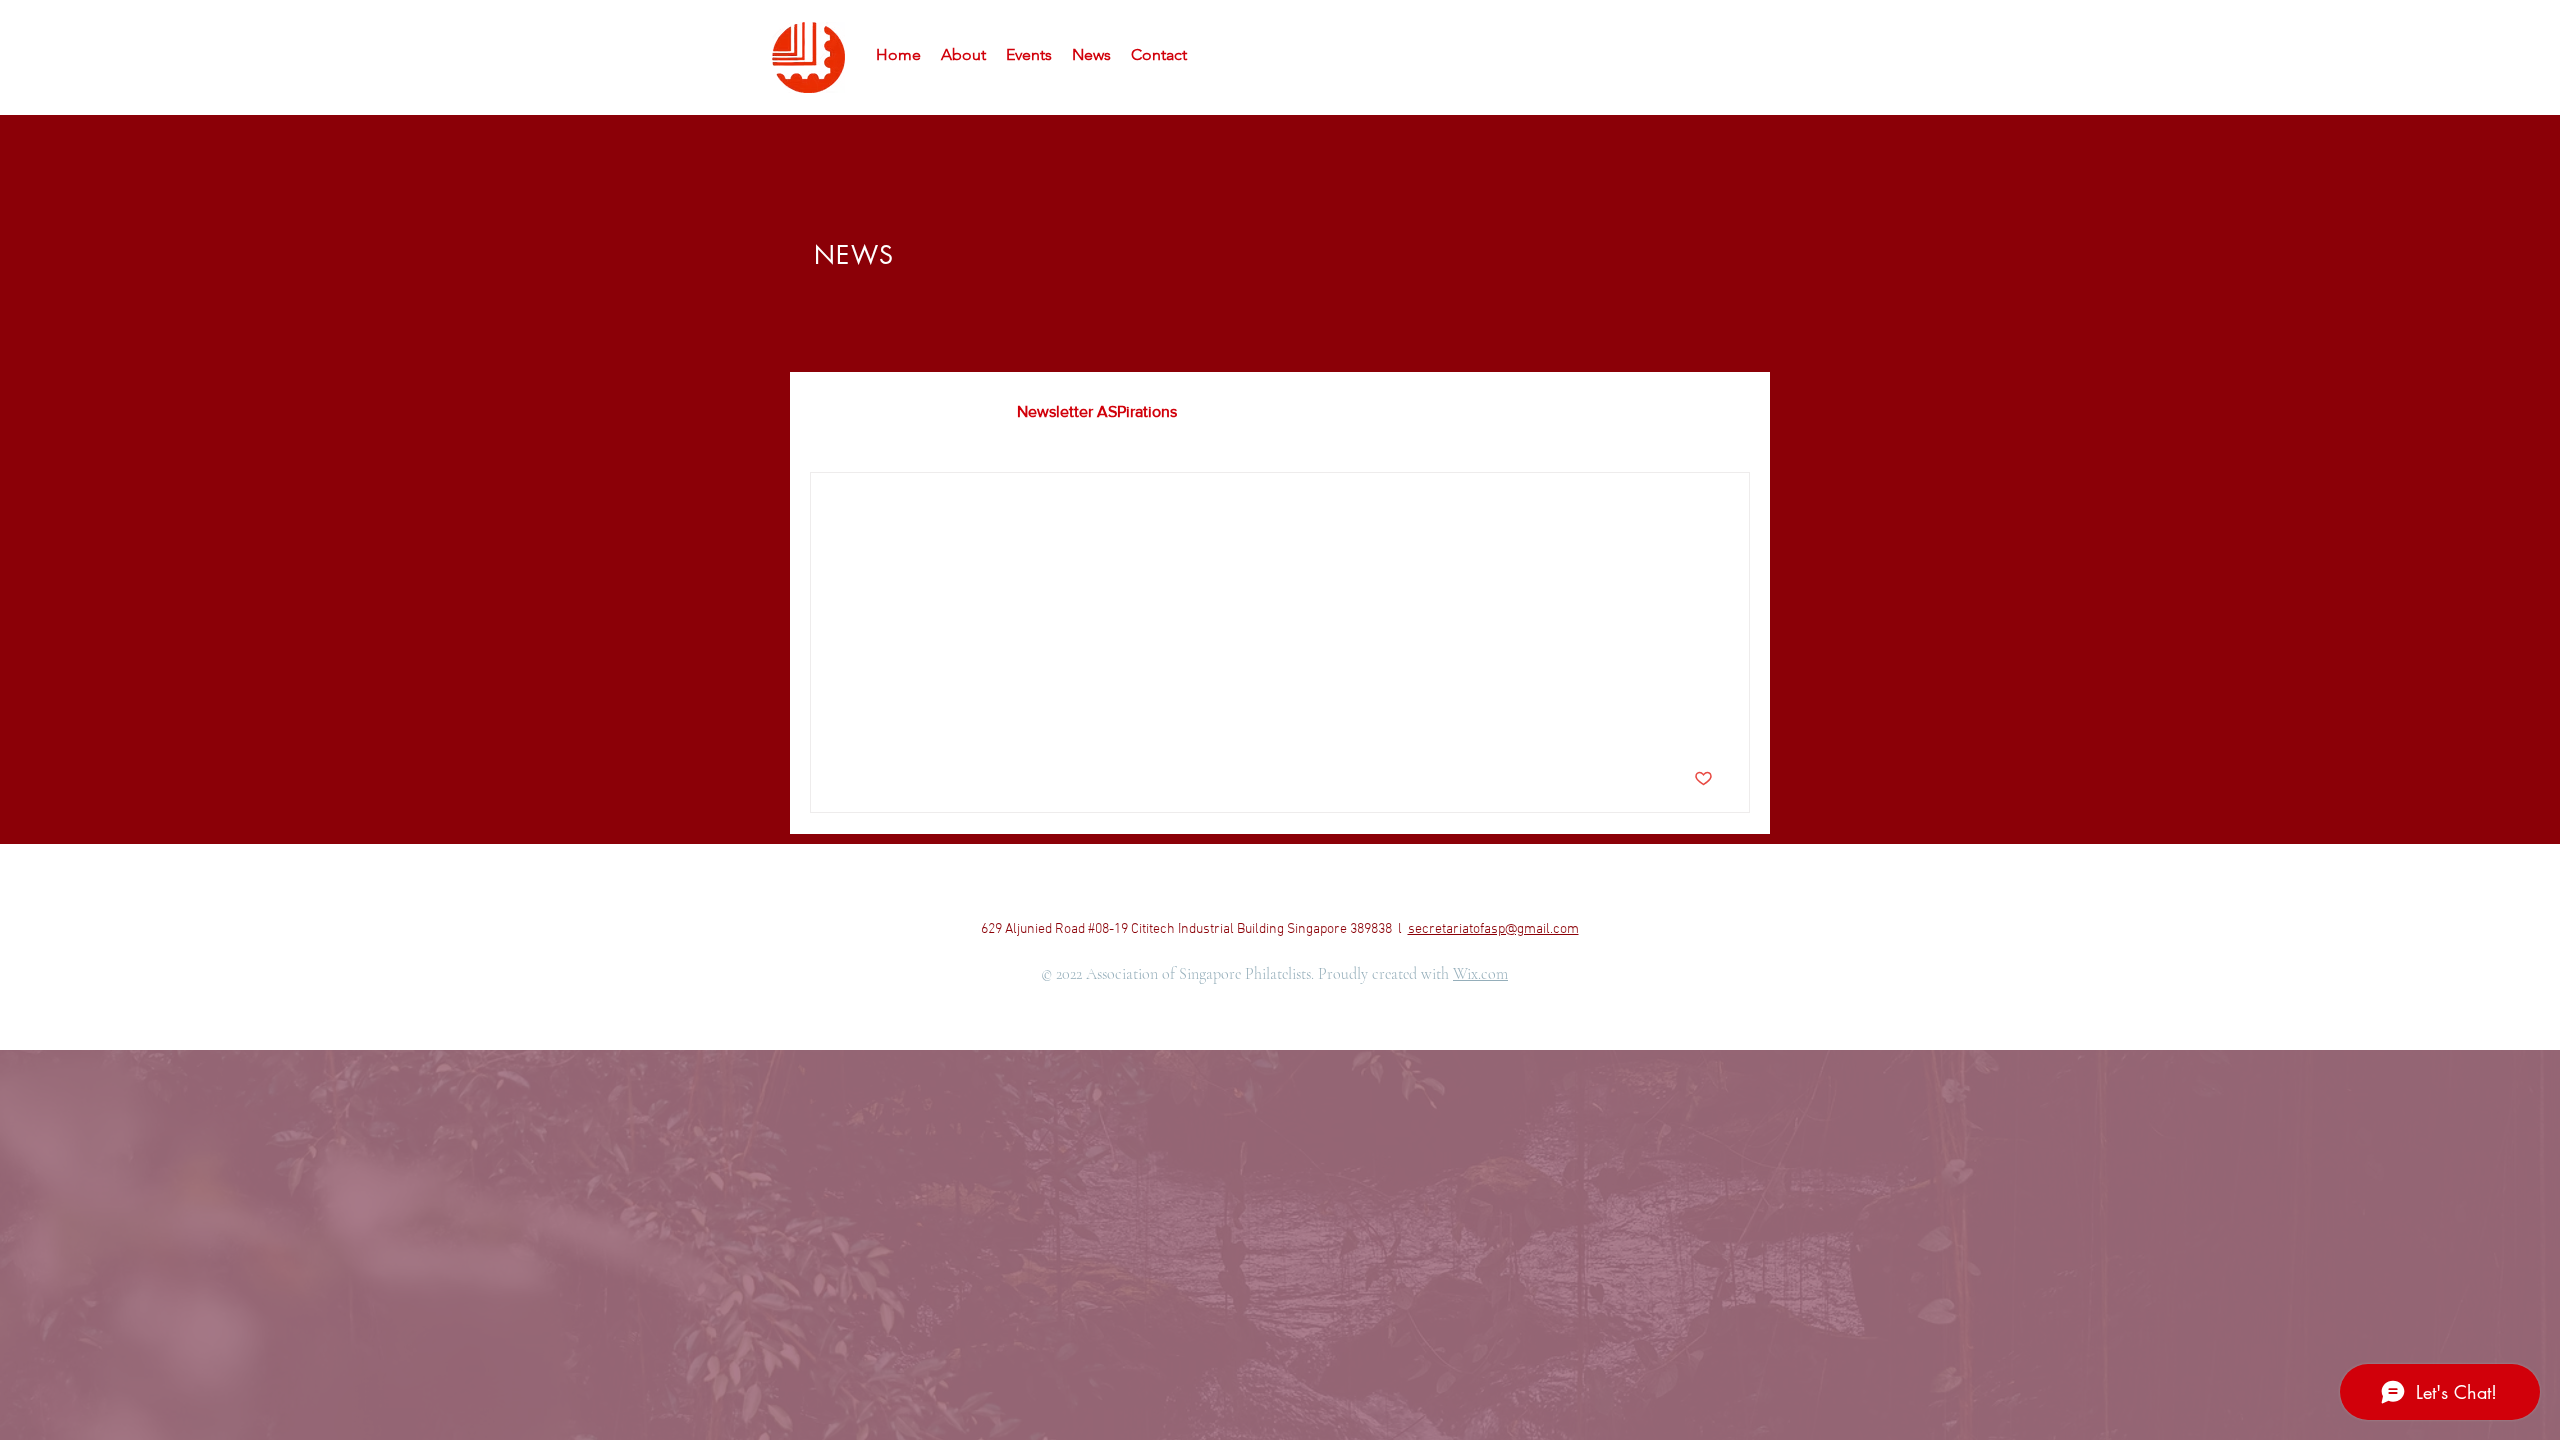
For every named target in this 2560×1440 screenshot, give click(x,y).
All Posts (840, 411)
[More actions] (1710, 514)
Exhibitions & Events (1288, 411)
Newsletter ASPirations (1097, 411)
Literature (943, 411)
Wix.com (1480, 974)
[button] (1724, 414)
